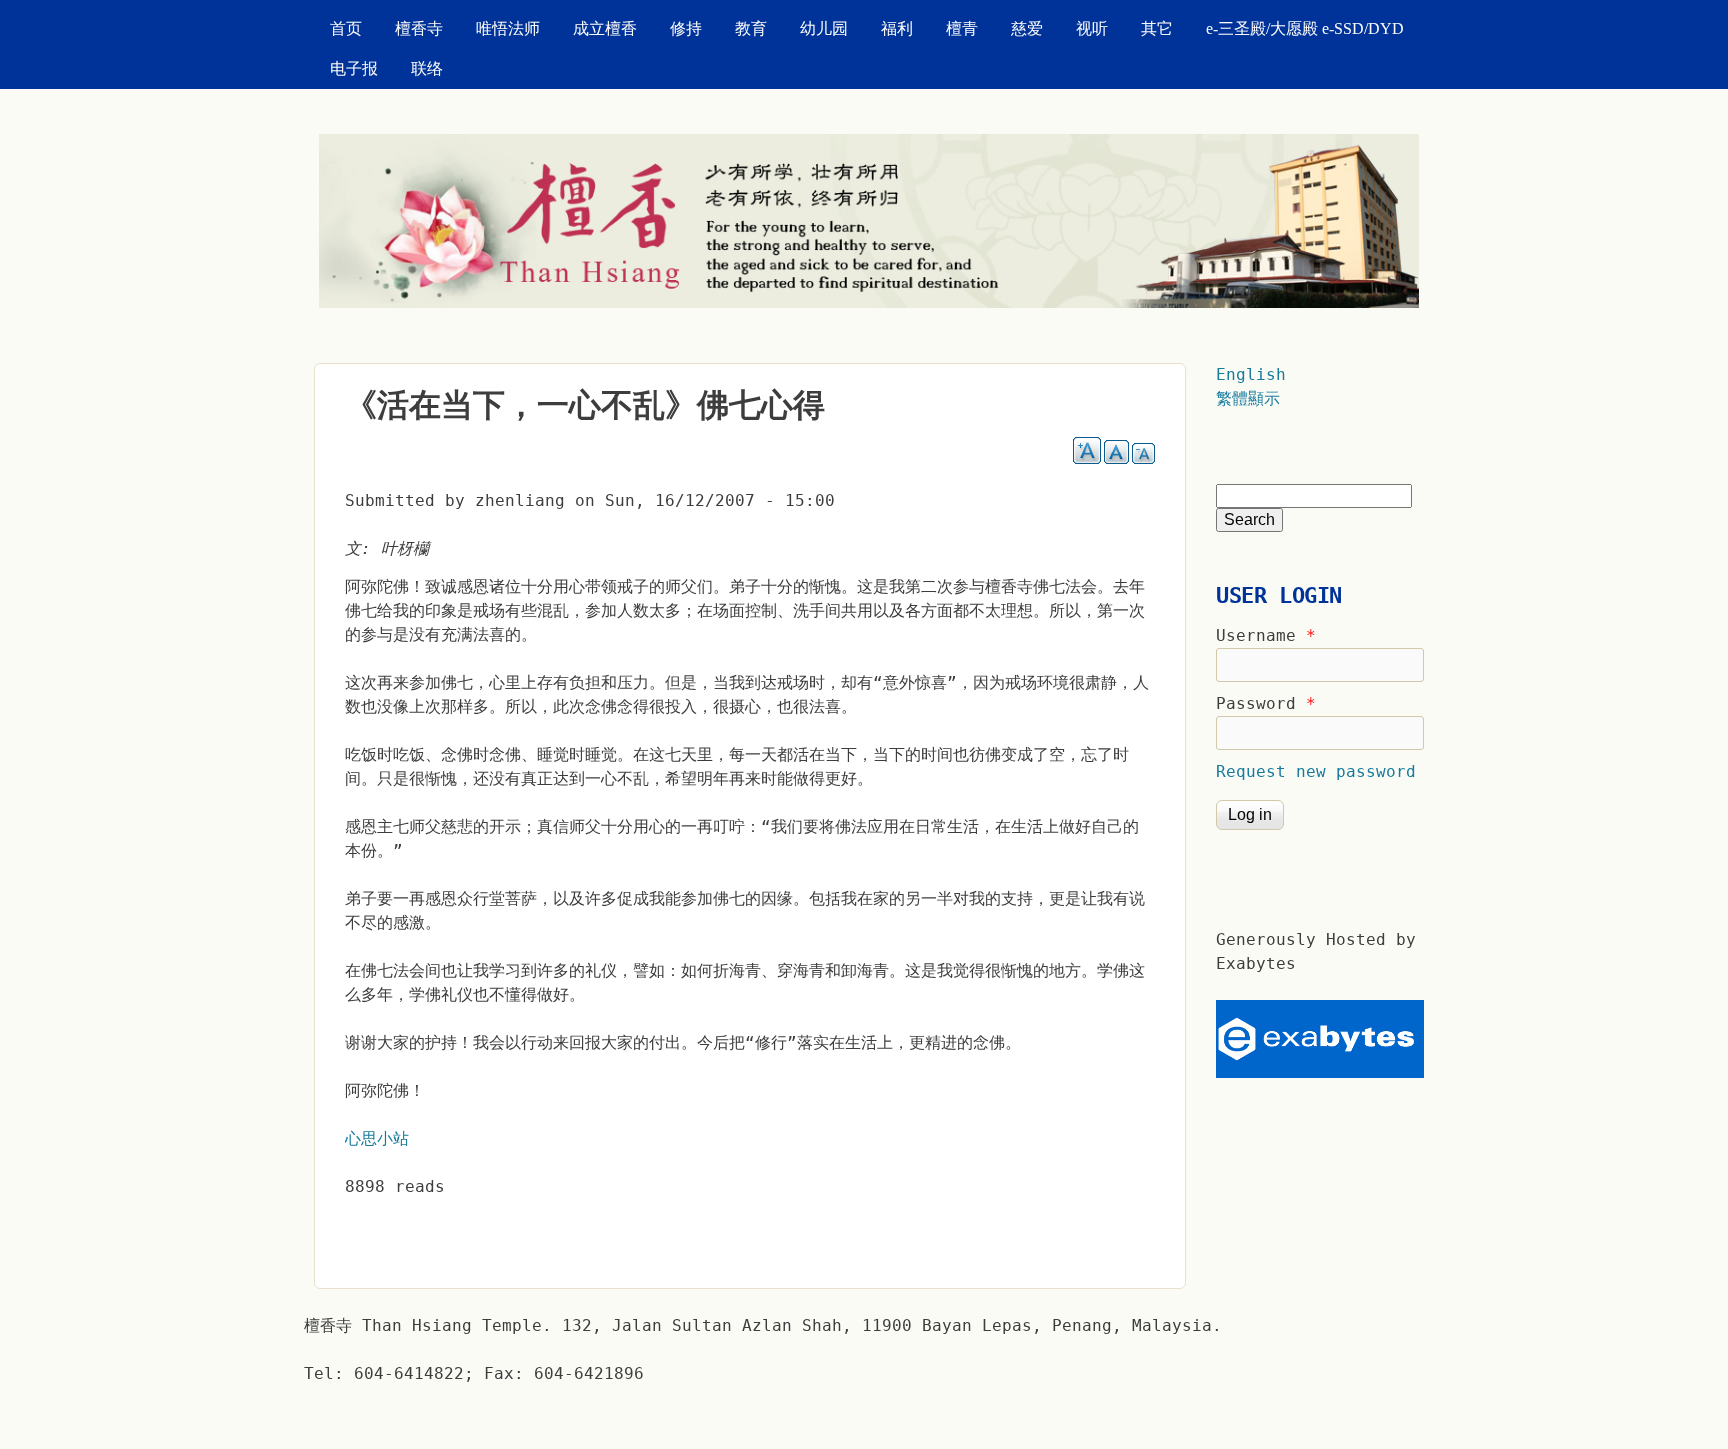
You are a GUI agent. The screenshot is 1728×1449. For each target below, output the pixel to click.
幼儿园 (824, 28)
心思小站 (377, 1138)
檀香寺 (419, 28)
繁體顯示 (1248, 398)
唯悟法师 (508, 28)
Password (1266, 703)
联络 (427, 68)
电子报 (354, 68)
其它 (1157, 28)
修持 (686, 28)
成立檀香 (605, 28)
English (1251, 374)
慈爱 (1027, 28)
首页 (346, 28)
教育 (751, 28)
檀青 (962, 28)
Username (1266, 635)
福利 (897, 28)
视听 (1092, 28)
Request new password (1316, 771)
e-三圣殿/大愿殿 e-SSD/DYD (1305, 28)
